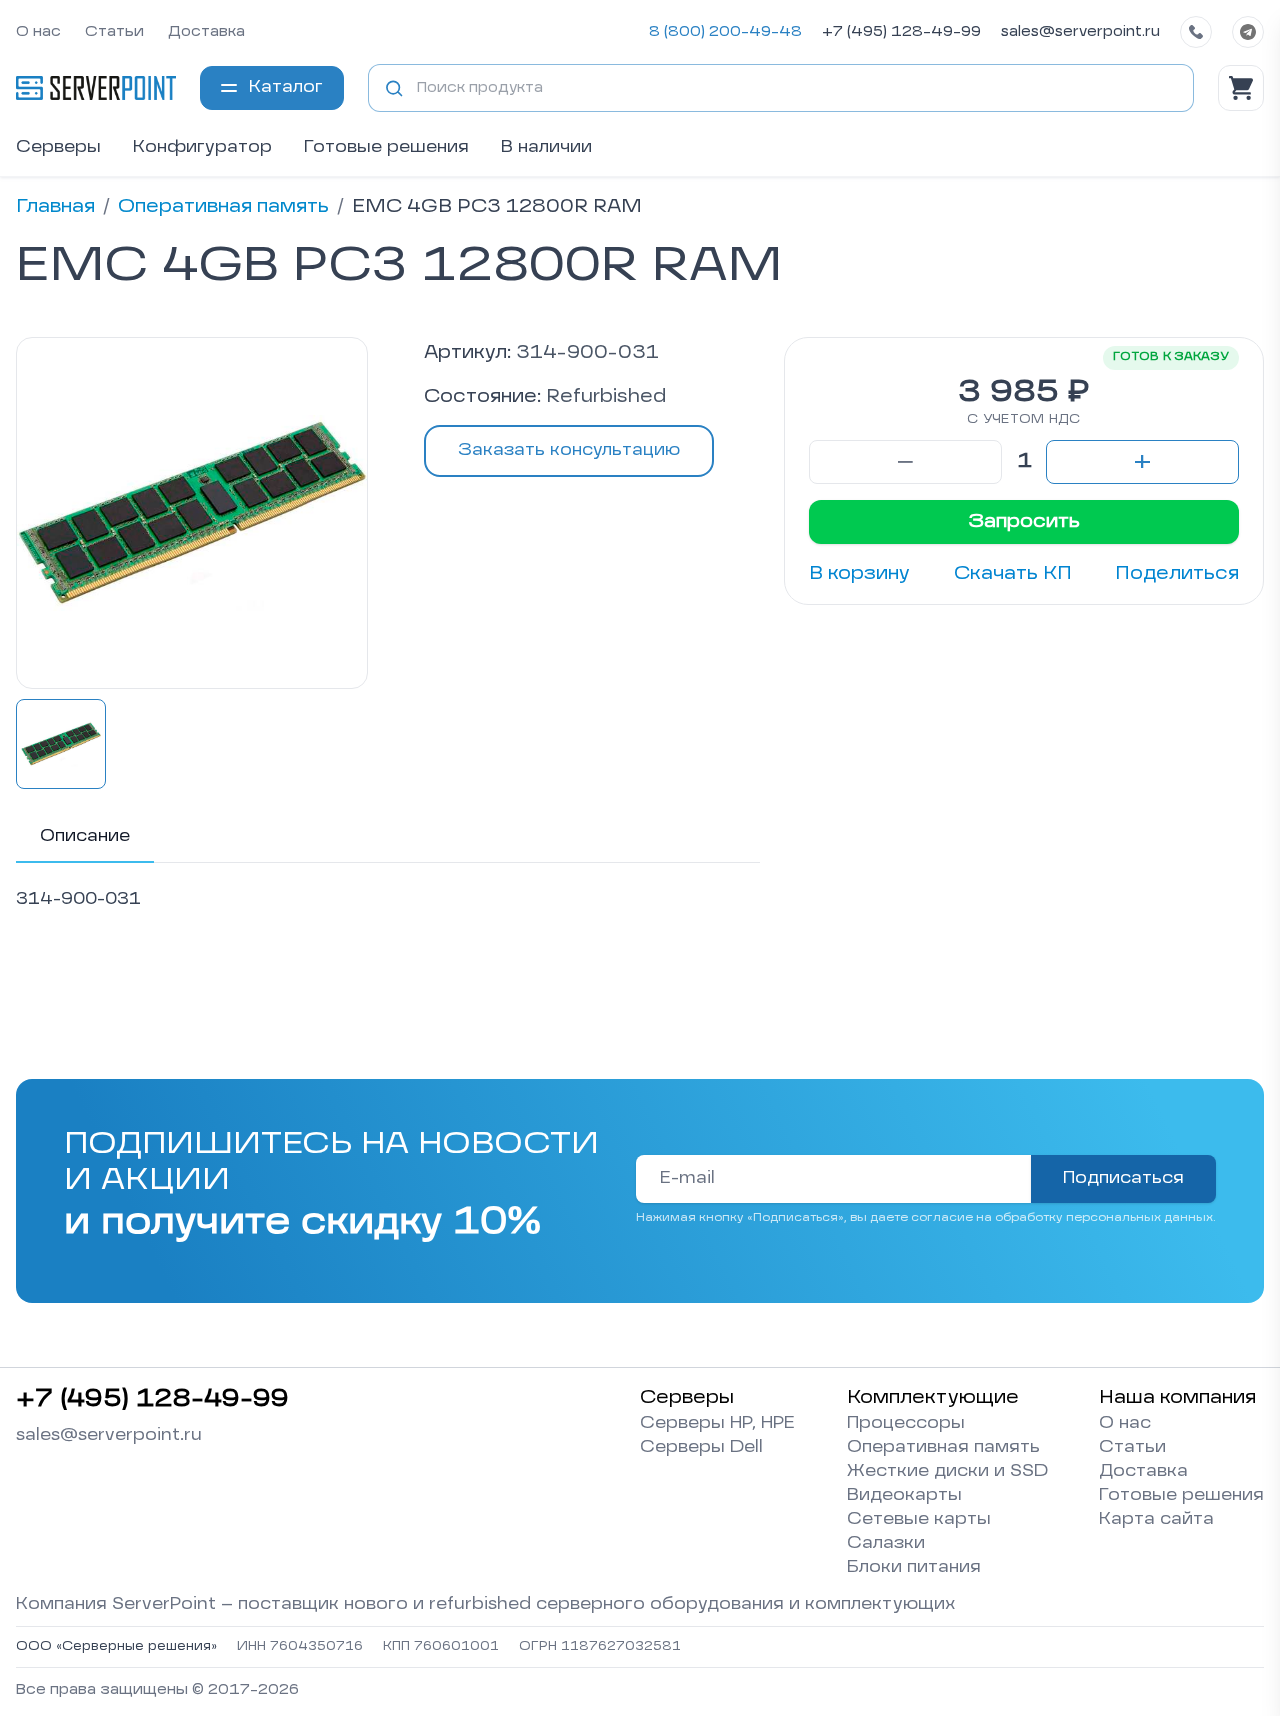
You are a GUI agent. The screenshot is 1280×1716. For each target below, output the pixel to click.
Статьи (114, 32)
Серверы (58, 148)
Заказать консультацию (569, 451)
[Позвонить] (1196, 32)
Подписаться (1123, 1179)
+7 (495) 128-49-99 (901, 32)
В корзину (859, 574)
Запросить (1024, 522)
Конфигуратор (202, 148)
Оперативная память (223, 207)
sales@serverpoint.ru (1080, 32)
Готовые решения (386, 148)
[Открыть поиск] (394, 88)
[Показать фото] (61, 744)
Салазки (886, 1544)
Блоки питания (914, 1568)
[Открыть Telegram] (1248, 32)
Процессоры (906, 1424)
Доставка (206, 32)
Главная (55, 207)
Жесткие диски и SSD (947, 1472)
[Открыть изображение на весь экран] (192, 513)
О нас (38, 32)
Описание (85, 837)
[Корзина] (1241, 88)
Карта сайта (1156, 1520)
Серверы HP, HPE (717, 1424)
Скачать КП (1013, 574)
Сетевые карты (919, 1520)
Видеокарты (904, 1496)
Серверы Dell (701, 1448)
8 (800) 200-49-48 (725, 32)
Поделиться (1177, 574)
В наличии (546, 148)
